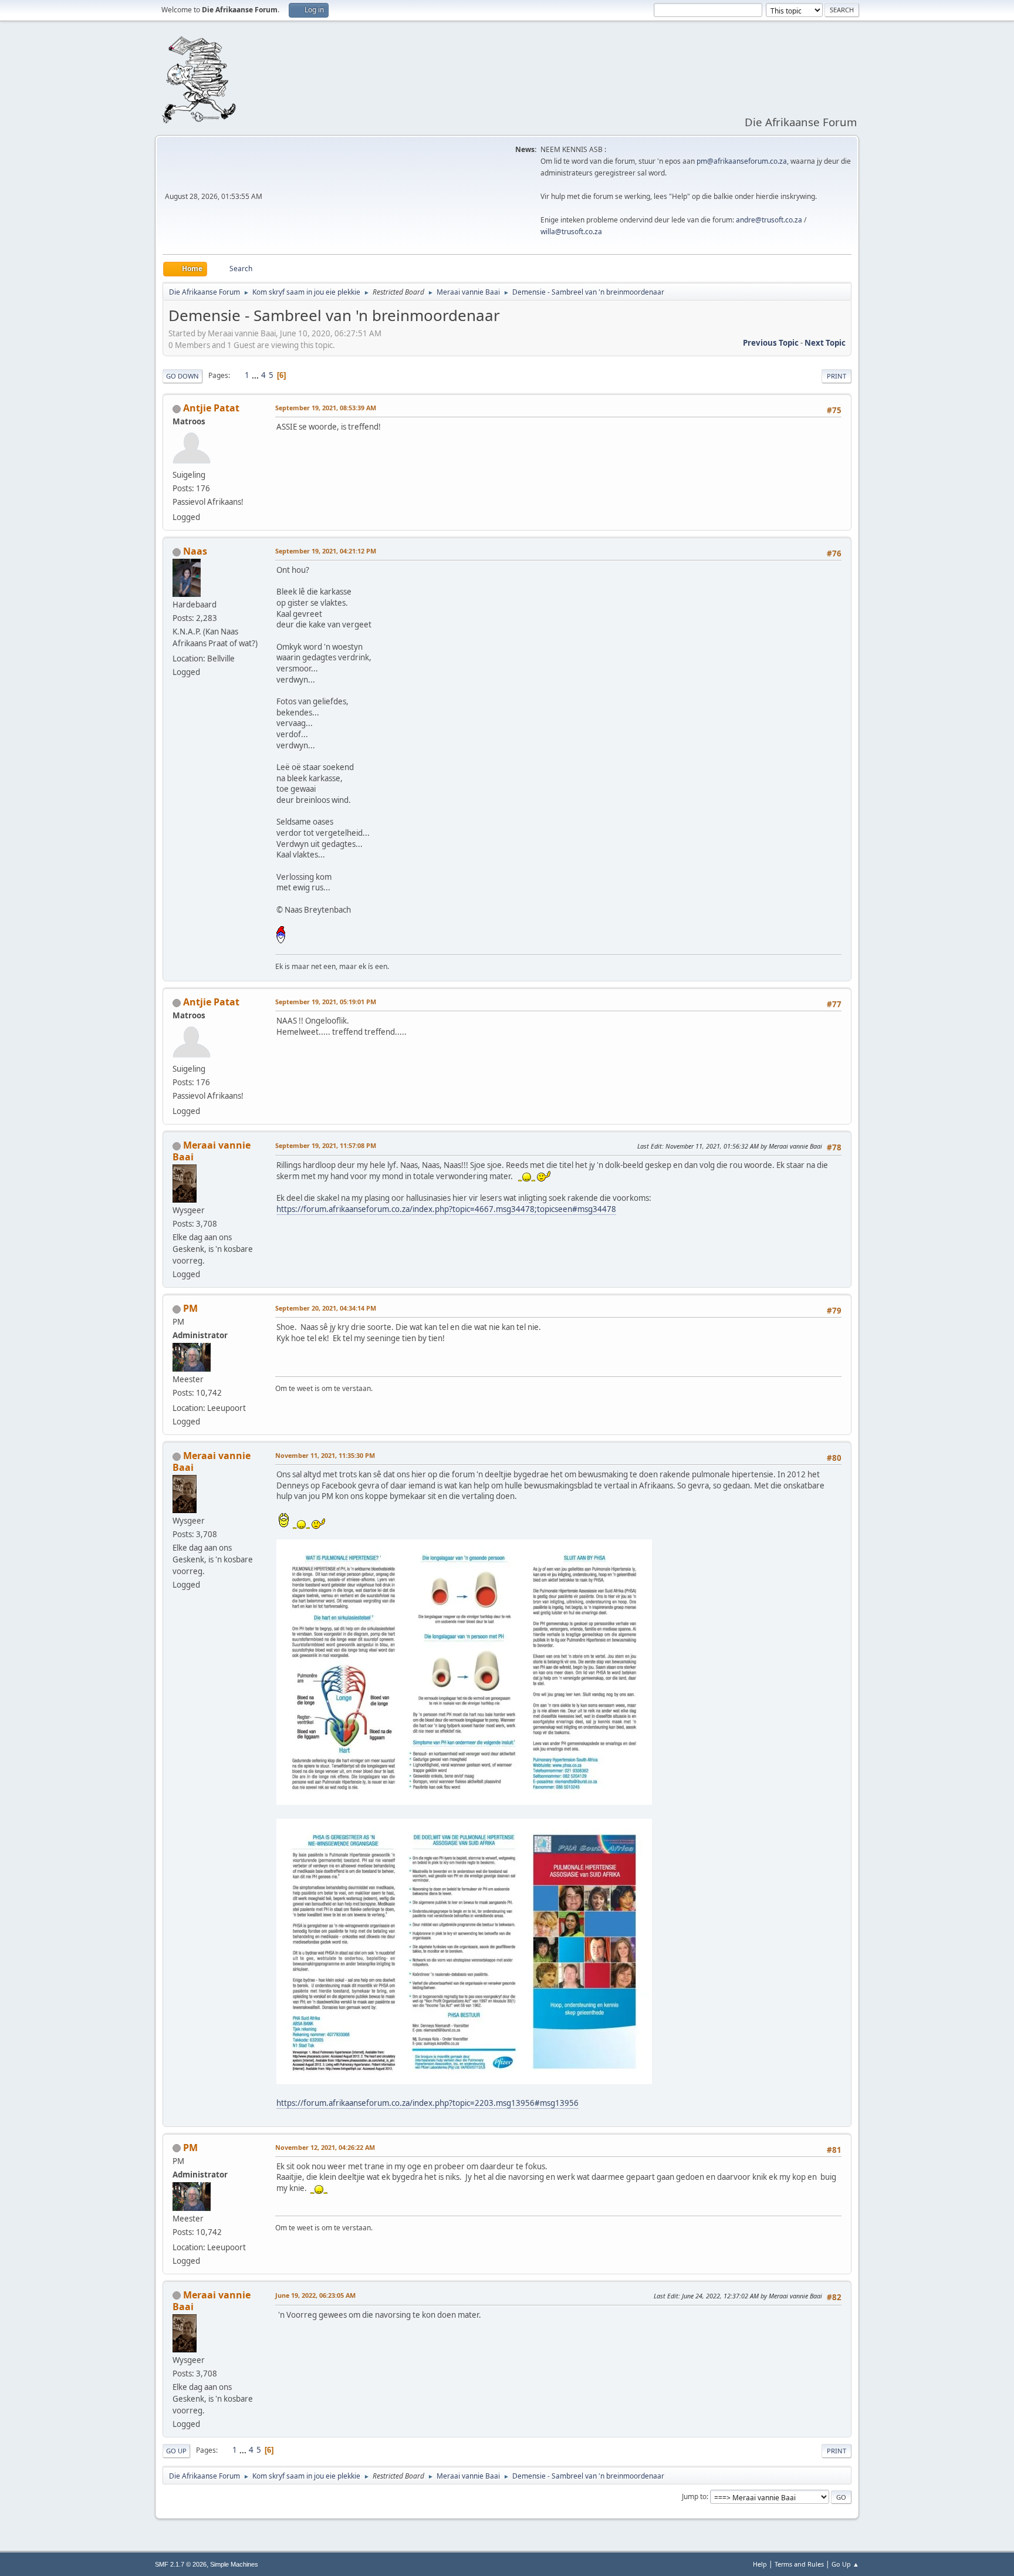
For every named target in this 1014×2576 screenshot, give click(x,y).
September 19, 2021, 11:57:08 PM (326, 1145)
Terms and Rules (799, 2564)
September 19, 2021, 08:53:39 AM (326, 408)
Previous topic (771, 343)
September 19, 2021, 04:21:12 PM (326, 551)
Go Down (182, 376)
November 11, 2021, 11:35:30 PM (325, 1455)
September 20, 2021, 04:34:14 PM (326, 1308)
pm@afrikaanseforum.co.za (742, 161)
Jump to (694, 2496)
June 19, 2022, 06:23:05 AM (315, 2295)
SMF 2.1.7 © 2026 (181, 2564)
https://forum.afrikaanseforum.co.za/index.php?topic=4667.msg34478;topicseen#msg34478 (446, 1209)
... (256, 375)
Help (760, 2564)
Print (836, 376)
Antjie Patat (211, 408)
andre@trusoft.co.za (769, 220)
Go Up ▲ (845, 2564)
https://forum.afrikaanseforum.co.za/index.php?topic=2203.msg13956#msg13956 (427, 2103)
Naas (195, 551)
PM (190, 1308)
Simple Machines (234, 2564)
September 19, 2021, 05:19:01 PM (326, 1002)
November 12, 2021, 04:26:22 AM (325, 2147)
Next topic (825, 343)
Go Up (176, 2451)
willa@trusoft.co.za (571, 232)
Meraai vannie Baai (212, 1151)
